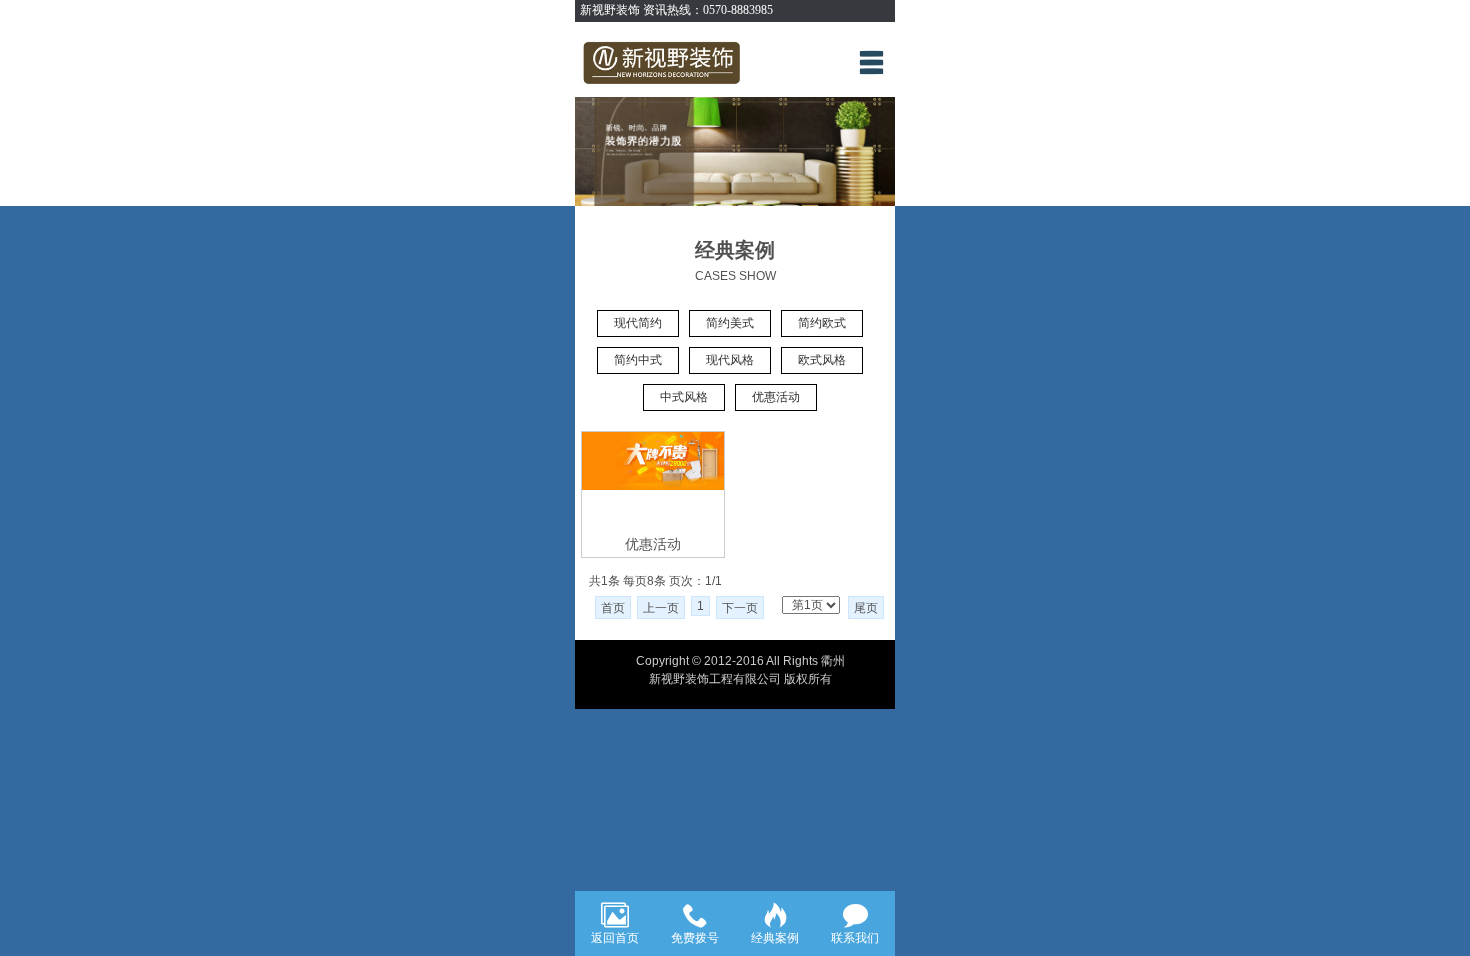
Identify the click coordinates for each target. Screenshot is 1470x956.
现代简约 (638, 323)
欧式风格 (822, 360)
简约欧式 (822, 323)
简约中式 (638, 360)
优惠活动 (776, 397)
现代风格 (730, 360)
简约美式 (730, 323)
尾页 (866, 608)
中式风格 (684, 397)
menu (871, 62)
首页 (613, 608)
